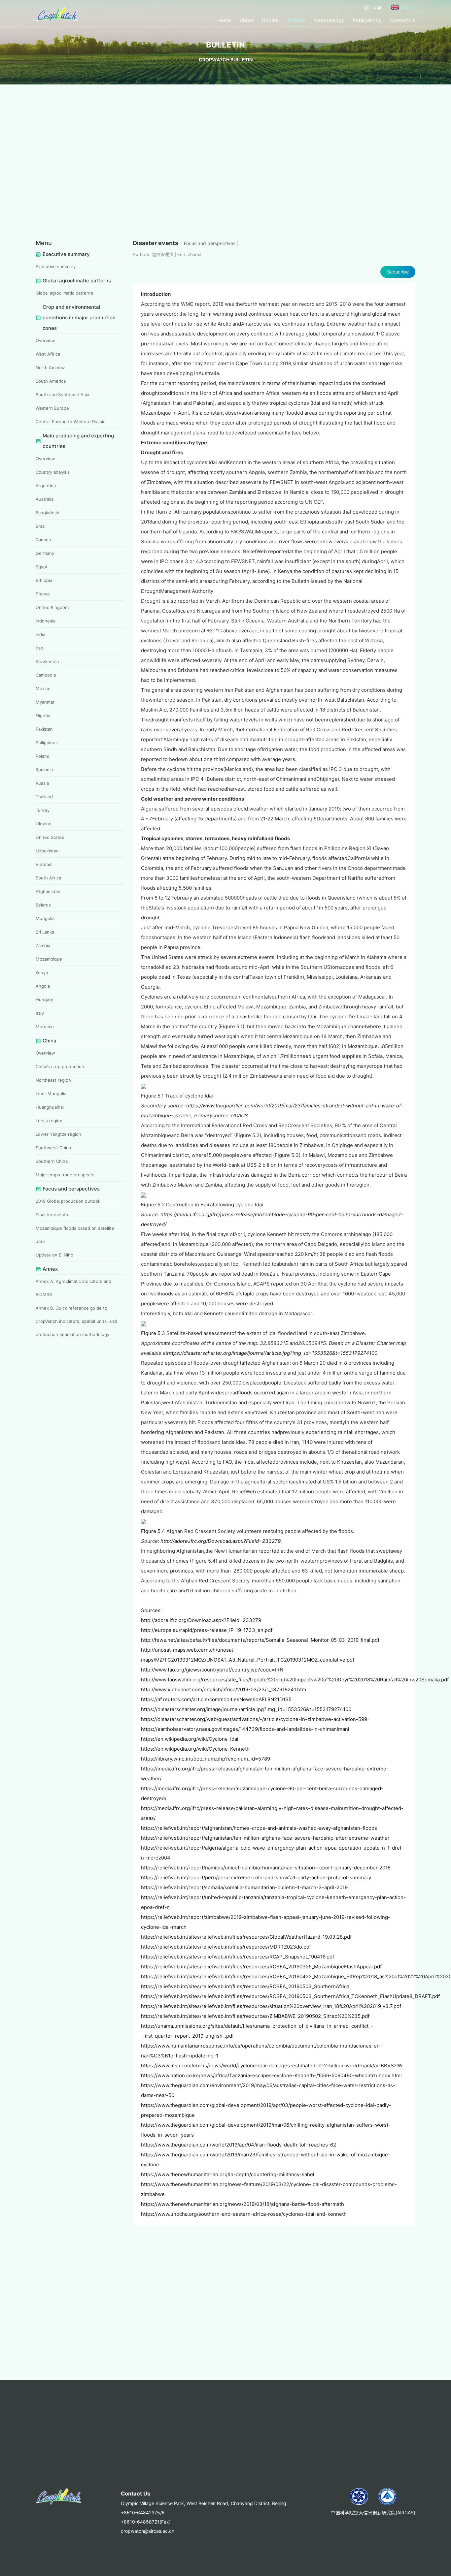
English (408, 7)
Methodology (329, 20)
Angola (43, 986)
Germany (45, 553)
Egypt (42, 567)
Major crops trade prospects (65, 1175)
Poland (43, 756)
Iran (39, 648)
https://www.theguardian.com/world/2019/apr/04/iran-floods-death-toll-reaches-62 (239, 2145)
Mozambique (49, 959)
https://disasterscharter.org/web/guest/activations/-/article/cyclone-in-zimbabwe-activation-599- (255, 1719)
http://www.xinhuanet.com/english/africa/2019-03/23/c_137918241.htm (224, 1689)
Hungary (44, 1000)
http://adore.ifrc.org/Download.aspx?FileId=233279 (201, 1620)
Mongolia (45, 918)
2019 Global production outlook (68, 1201)
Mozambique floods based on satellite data (75, 1235)
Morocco (45, 1027)
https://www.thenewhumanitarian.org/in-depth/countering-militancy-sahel (228, 2174)
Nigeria (43, 716)
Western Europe (52, 408)
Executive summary (56, 267)
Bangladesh (48, 513)
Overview (45, 340)
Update (270, 20)
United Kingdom (52, 607)
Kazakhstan (47, 661)
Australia (45, 499)
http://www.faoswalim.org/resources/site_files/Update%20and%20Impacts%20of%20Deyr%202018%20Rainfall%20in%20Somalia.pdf (295, 1680)
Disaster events (52, 1215)
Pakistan (44, 729)
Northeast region (53, 1080)
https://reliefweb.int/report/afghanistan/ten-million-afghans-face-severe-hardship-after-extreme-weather (265, 1838)
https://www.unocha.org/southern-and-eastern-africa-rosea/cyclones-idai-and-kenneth (244, 2214)
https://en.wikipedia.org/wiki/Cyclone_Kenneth (195, 1749)
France (43, 594)
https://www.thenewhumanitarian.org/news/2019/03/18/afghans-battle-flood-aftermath (243, 2204)
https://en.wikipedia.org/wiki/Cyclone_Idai (190, 1739)
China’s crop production (60, 1066)
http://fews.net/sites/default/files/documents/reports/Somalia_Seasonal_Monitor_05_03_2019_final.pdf (260, 1640)
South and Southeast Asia (62, 395)
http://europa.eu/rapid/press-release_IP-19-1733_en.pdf (207, 1630)
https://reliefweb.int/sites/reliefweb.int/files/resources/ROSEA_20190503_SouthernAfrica (245, 1986)
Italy (40, 1013)
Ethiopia (44, 580)
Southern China (52, 1161)
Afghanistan (48, 891)
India (40, 634)
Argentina (46, 486)
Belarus (43, 905)
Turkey (43, 810)
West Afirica (48, 354)
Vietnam (44, 864)
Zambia (43, 945)
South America (51, 381)
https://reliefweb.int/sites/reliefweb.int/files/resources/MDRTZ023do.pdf (226, 1947)
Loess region (49, 1121)
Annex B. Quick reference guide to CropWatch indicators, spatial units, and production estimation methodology (76, 1321)
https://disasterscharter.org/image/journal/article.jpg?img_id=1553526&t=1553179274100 (272, 1353)
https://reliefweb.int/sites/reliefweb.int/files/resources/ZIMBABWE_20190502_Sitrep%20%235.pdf (255, 2016)
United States (50, 837)
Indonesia (46, 621)
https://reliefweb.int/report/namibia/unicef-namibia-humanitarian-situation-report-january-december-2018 (266, 1868)
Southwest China (53, 1148)
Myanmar (45, 702)
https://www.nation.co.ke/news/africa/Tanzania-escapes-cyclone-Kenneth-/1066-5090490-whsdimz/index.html (271, 2075)
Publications (367, 20)
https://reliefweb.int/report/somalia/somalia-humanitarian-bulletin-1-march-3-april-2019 (244, 1887)
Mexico (43, 688)
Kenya (42, 972)
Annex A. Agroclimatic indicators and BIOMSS (73, 1288)
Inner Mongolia (51, 1094)
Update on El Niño (54, 1255)
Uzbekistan (47, 851)
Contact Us (402, 20)
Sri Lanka (45, 932)
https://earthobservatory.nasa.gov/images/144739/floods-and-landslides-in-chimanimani (245, 1729)
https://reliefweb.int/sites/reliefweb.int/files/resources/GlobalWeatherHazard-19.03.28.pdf (246, 1937)
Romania (44, 770)
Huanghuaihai (50, 1107)
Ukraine (44, 824)
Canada (43, 540)
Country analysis (53, 472)
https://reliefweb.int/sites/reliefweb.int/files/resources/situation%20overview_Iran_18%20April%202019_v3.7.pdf (271, 2006)
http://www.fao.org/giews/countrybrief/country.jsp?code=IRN (212, 1670)
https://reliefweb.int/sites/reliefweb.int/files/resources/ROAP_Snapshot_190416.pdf (238, 1957)
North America (51, 367)
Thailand (44, 797)
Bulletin (296, 20)
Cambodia (46, 675)
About (247, 20)
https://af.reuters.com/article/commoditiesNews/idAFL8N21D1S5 (216, 1699)
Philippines (47, 743)
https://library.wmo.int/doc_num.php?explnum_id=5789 (206, 1759)
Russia (42, 783)
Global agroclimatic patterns (64, 293)
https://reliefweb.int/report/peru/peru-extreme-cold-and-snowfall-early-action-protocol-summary (256, 1877)
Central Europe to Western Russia (70, 422)
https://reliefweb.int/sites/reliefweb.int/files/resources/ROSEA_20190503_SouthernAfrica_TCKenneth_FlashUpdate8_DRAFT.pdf (290, 1996)
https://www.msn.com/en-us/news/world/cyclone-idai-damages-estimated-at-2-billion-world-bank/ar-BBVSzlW (272, 2066)
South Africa (48, 878)
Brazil (41, 526)
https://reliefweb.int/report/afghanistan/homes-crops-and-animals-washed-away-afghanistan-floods (259, 1828)
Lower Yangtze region (58, 1134)
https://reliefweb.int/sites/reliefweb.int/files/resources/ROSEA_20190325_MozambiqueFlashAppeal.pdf (261, 1967)
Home (224, 20)
